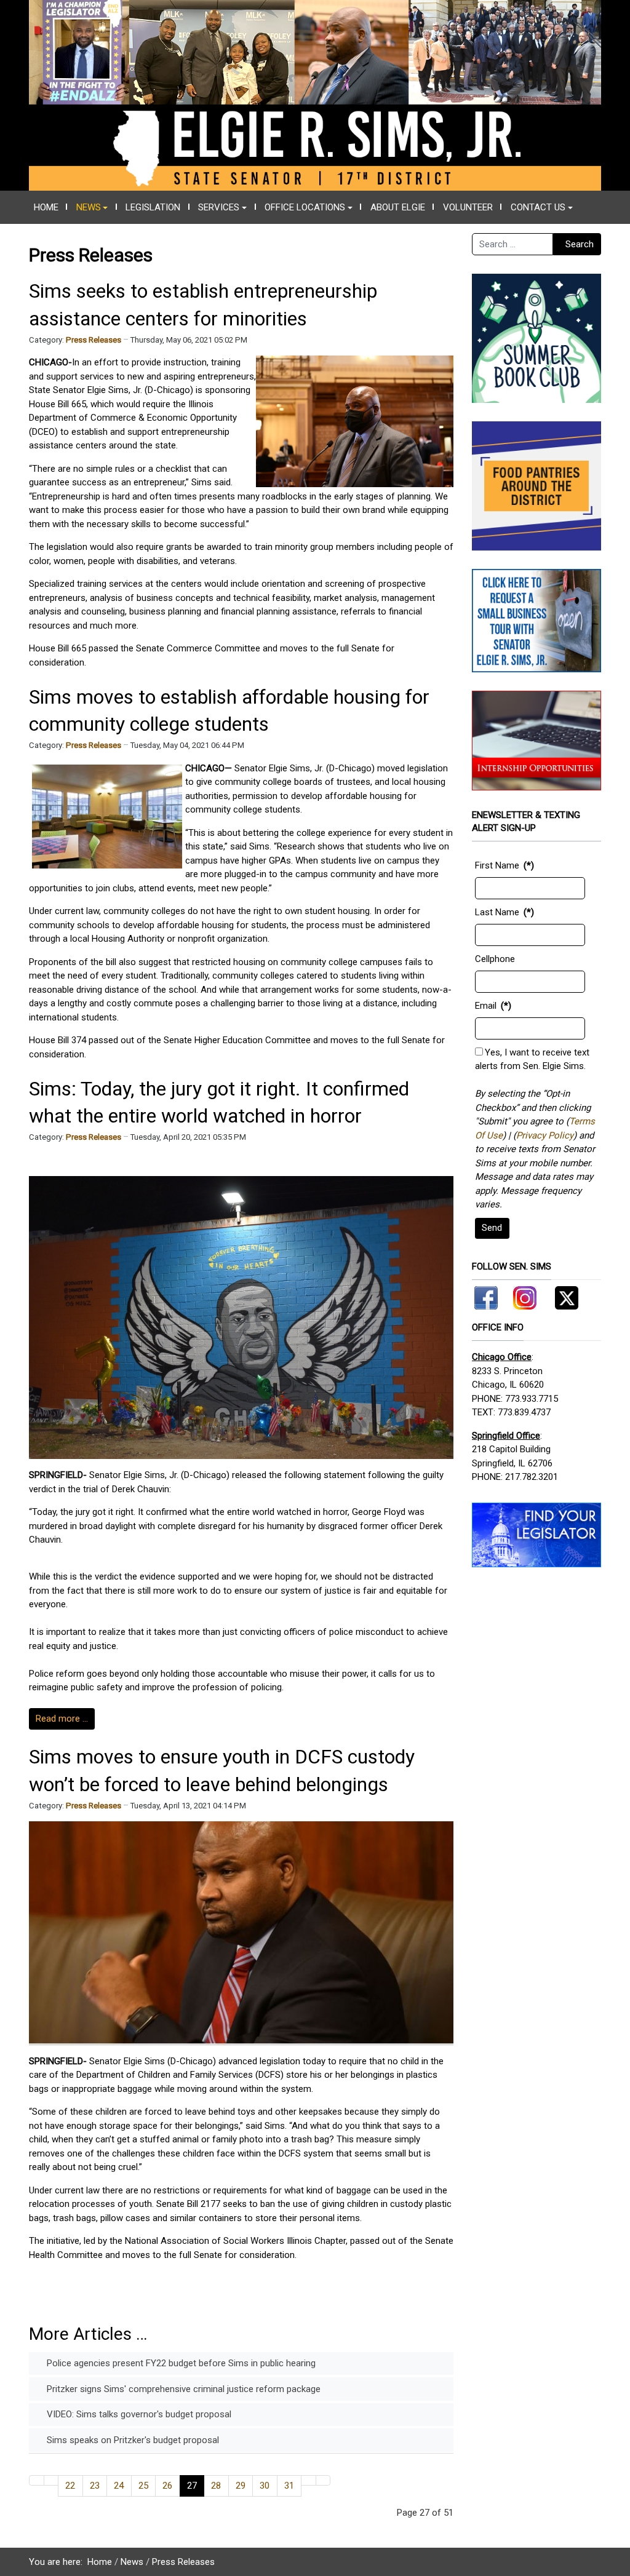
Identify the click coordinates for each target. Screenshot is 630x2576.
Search (580, 244)
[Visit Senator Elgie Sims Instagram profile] (525, 1296)
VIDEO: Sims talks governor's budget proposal (138, 2414)
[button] (92, 207)
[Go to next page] (309, 2480)
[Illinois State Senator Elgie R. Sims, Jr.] (315, 95)
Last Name (497, 912)
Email (486, 1006)
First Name (497, 865)
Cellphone (495, 959)
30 (265, 2486)
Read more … (62, 1719)
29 (241, 2486)
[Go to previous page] (51, 2480)
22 (70, 2486)
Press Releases (94, 340)
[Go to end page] (323, 2480)
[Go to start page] (37, 2480)
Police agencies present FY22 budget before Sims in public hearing (180, 2363)
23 (95, 2486)
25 (143, 2486)
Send (492, 1228)
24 (119, 2486)
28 (216, 2486)
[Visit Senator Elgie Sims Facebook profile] (488, 1296)
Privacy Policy (545, 1135)
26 (167, 2486)
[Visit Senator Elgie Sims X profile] (562, 1296)
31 (289, 2486)
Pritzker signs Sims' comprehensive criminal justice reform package (182, 2389)
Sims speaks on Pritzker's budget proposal (132, 2440)
